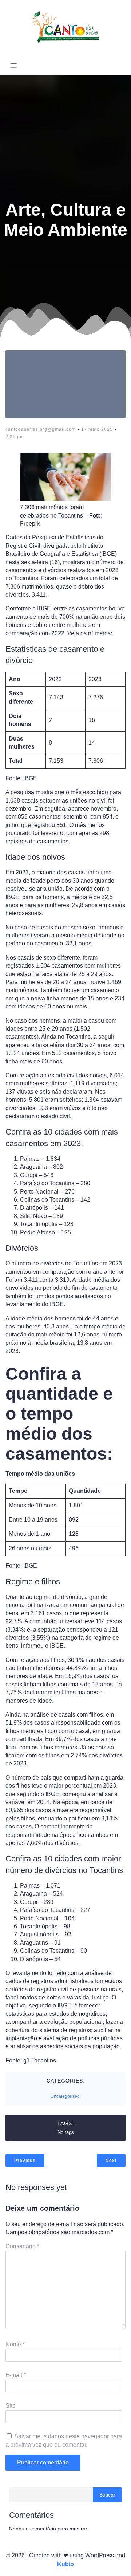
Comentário (22, 2246)
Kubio (65, 2564)
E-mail (16, 2375)
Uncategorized (65, 2096)
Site (11, 2406)
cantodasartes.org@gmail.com (41, 429)
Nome (15, 2344)
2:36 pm (15, 437)
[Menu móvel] (13, 66)
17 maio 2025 (97, 429)
